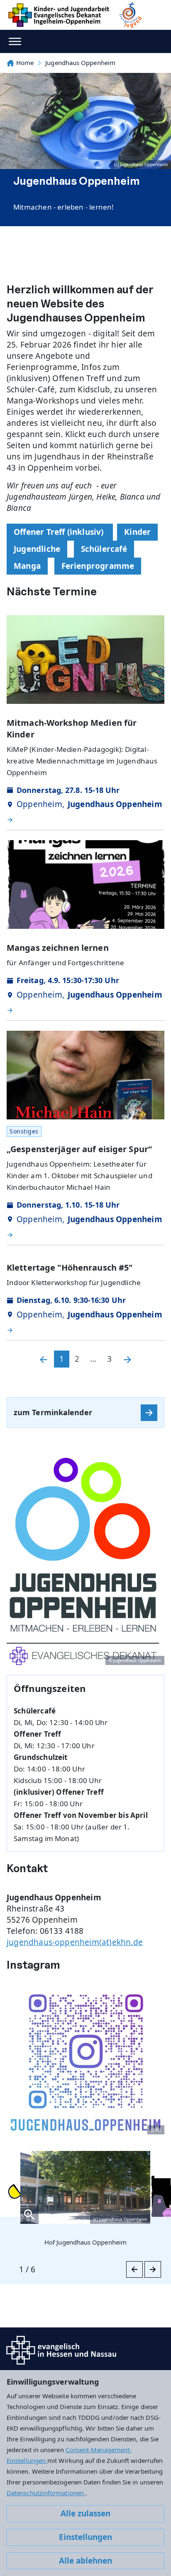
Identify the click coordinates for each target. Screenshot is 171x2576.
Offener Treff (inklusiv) (60, 532)
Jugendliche (37, 549)
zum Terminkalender (53, 1412)
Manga (27, 566)
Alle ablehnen (85, 2561)
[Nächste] (127, 1359)
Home (25, 63)
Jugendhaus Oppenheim (80, 63)
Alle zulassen (85, 2513)
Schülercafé (104, 549)
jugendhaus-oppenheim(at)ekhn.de (75, 1942)
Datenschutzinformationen (46, 2493)
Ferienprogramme (98, 566)
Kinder (137, 532)
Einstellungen (85, 2537)
